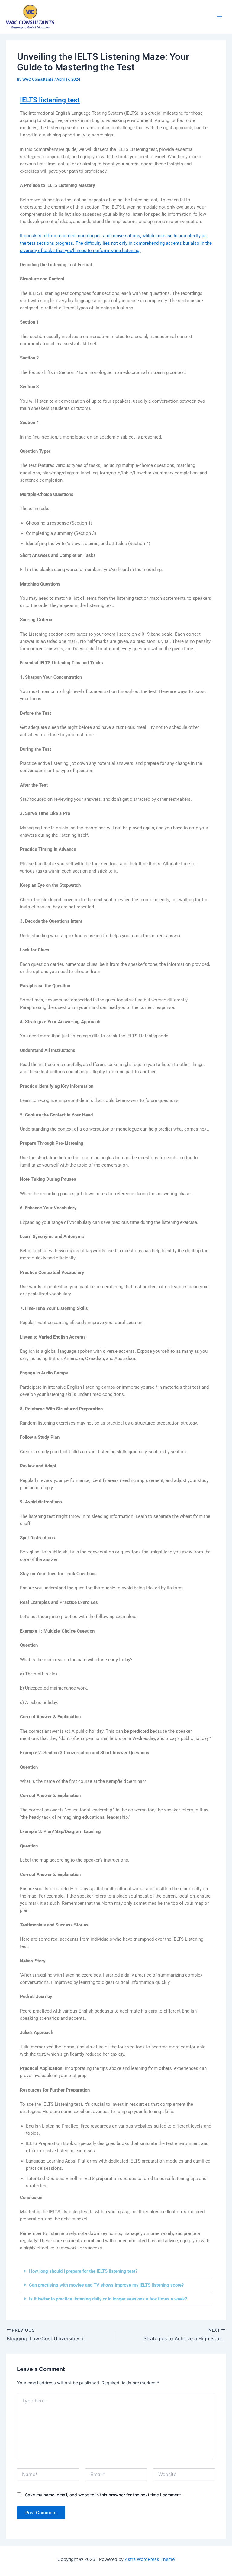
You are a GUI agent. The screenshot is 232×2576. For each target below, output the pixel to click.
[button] (116, 2271)
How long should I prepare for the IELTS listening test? (83, 2271)
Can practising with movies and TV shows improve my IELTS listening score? (106, 2285)
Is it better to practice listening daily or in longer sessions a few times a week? (108, 2299)
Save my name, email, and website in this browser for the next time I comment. (104, 2495)
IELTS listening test (50, 100)
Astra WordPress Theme (150, 2559)
